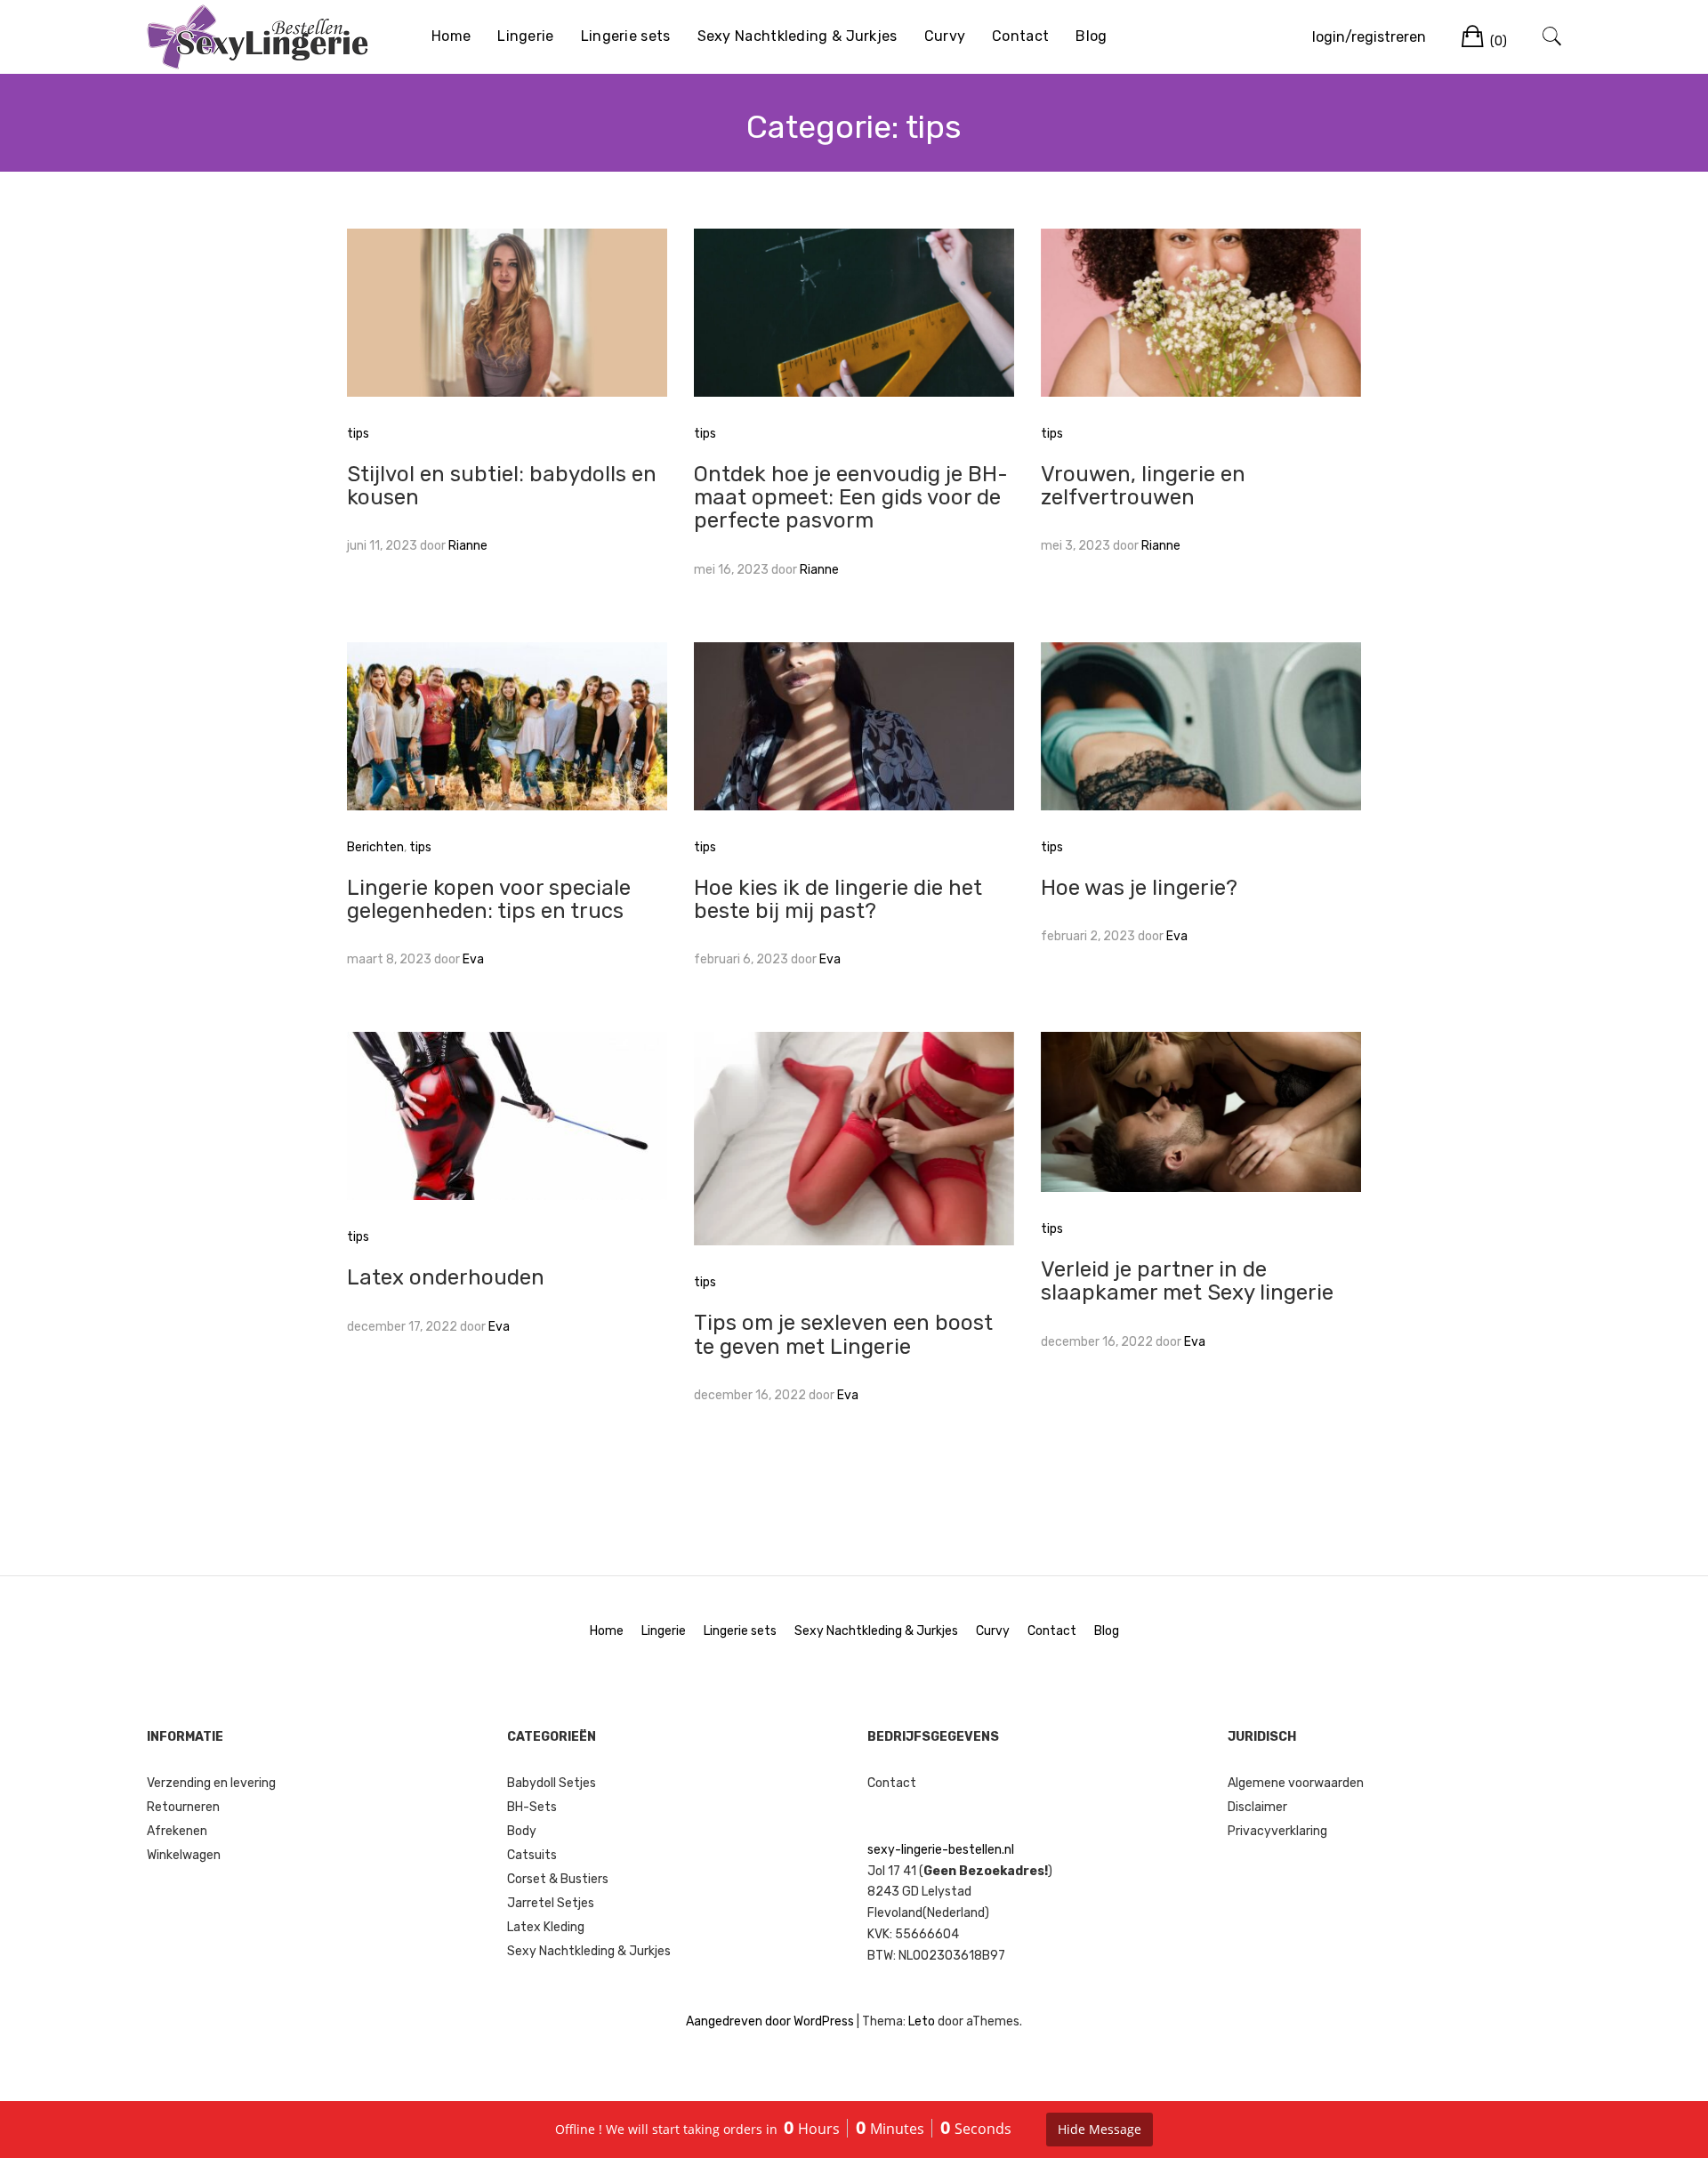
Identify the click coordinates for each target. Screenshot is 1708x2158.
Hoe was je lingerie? (1139, 888)
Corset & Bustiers (558, 1879)
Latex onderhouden (446, 1277)
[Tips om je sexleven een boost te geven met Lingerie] (854, 1138)
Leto (922, 2021)
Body (522, 1831)
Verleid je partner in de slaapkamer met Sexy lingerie (1187, 1281)
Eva (473, 959)
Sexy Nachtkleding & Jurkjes (798, 36)
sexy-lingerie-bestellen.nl (941, 1850)
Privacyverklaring (1277, 1831)
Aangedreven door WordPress (770, 2021)
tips (358, 434)
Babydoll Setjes (552, 1783)
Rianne (468, 546)
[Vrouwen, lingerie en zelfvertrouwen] (1201, 312)
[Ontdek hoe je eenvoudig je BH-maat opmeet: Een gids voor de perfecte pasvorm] (854, 312)
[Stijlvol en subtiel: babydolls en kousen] (507, 312)
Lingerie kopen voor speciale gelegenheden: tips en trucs (489, 899)
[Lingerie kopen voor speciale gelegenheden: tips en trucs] (507, 725)
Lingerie (525, 36)
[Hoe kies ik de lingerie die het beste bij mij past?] (854, 725)
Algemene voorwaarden (1296, 1783)
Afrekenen (177, 1831)
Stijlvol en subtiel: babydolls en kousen (502, 486)
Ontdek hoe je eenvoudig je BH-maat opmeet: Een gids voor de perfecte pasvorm (851, 498)
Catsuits (532, 1855)
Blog (1091, 36)
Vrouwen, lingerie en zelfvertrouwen (1143, 486)
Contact (1020, 36)
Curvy (945, 36)
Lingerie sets (626, 36)
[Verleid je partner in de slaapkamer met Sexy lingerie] (1201, 1111)
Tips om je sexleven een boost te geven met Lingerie (843, 1334)
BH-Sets (532, 1807)
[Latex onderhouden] (507, 1115)
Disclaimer (1257, 1807)
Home (451, 36)
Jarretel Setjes (551, 1903)
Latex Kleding (546, 1927)
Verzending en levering (211, 1783)
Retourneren (183, 1807)
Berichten (375, 847)
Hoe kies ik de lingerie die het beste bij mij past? (838, 899)
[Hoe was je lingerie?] (1201, 725)
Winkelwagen (184, 1855)
